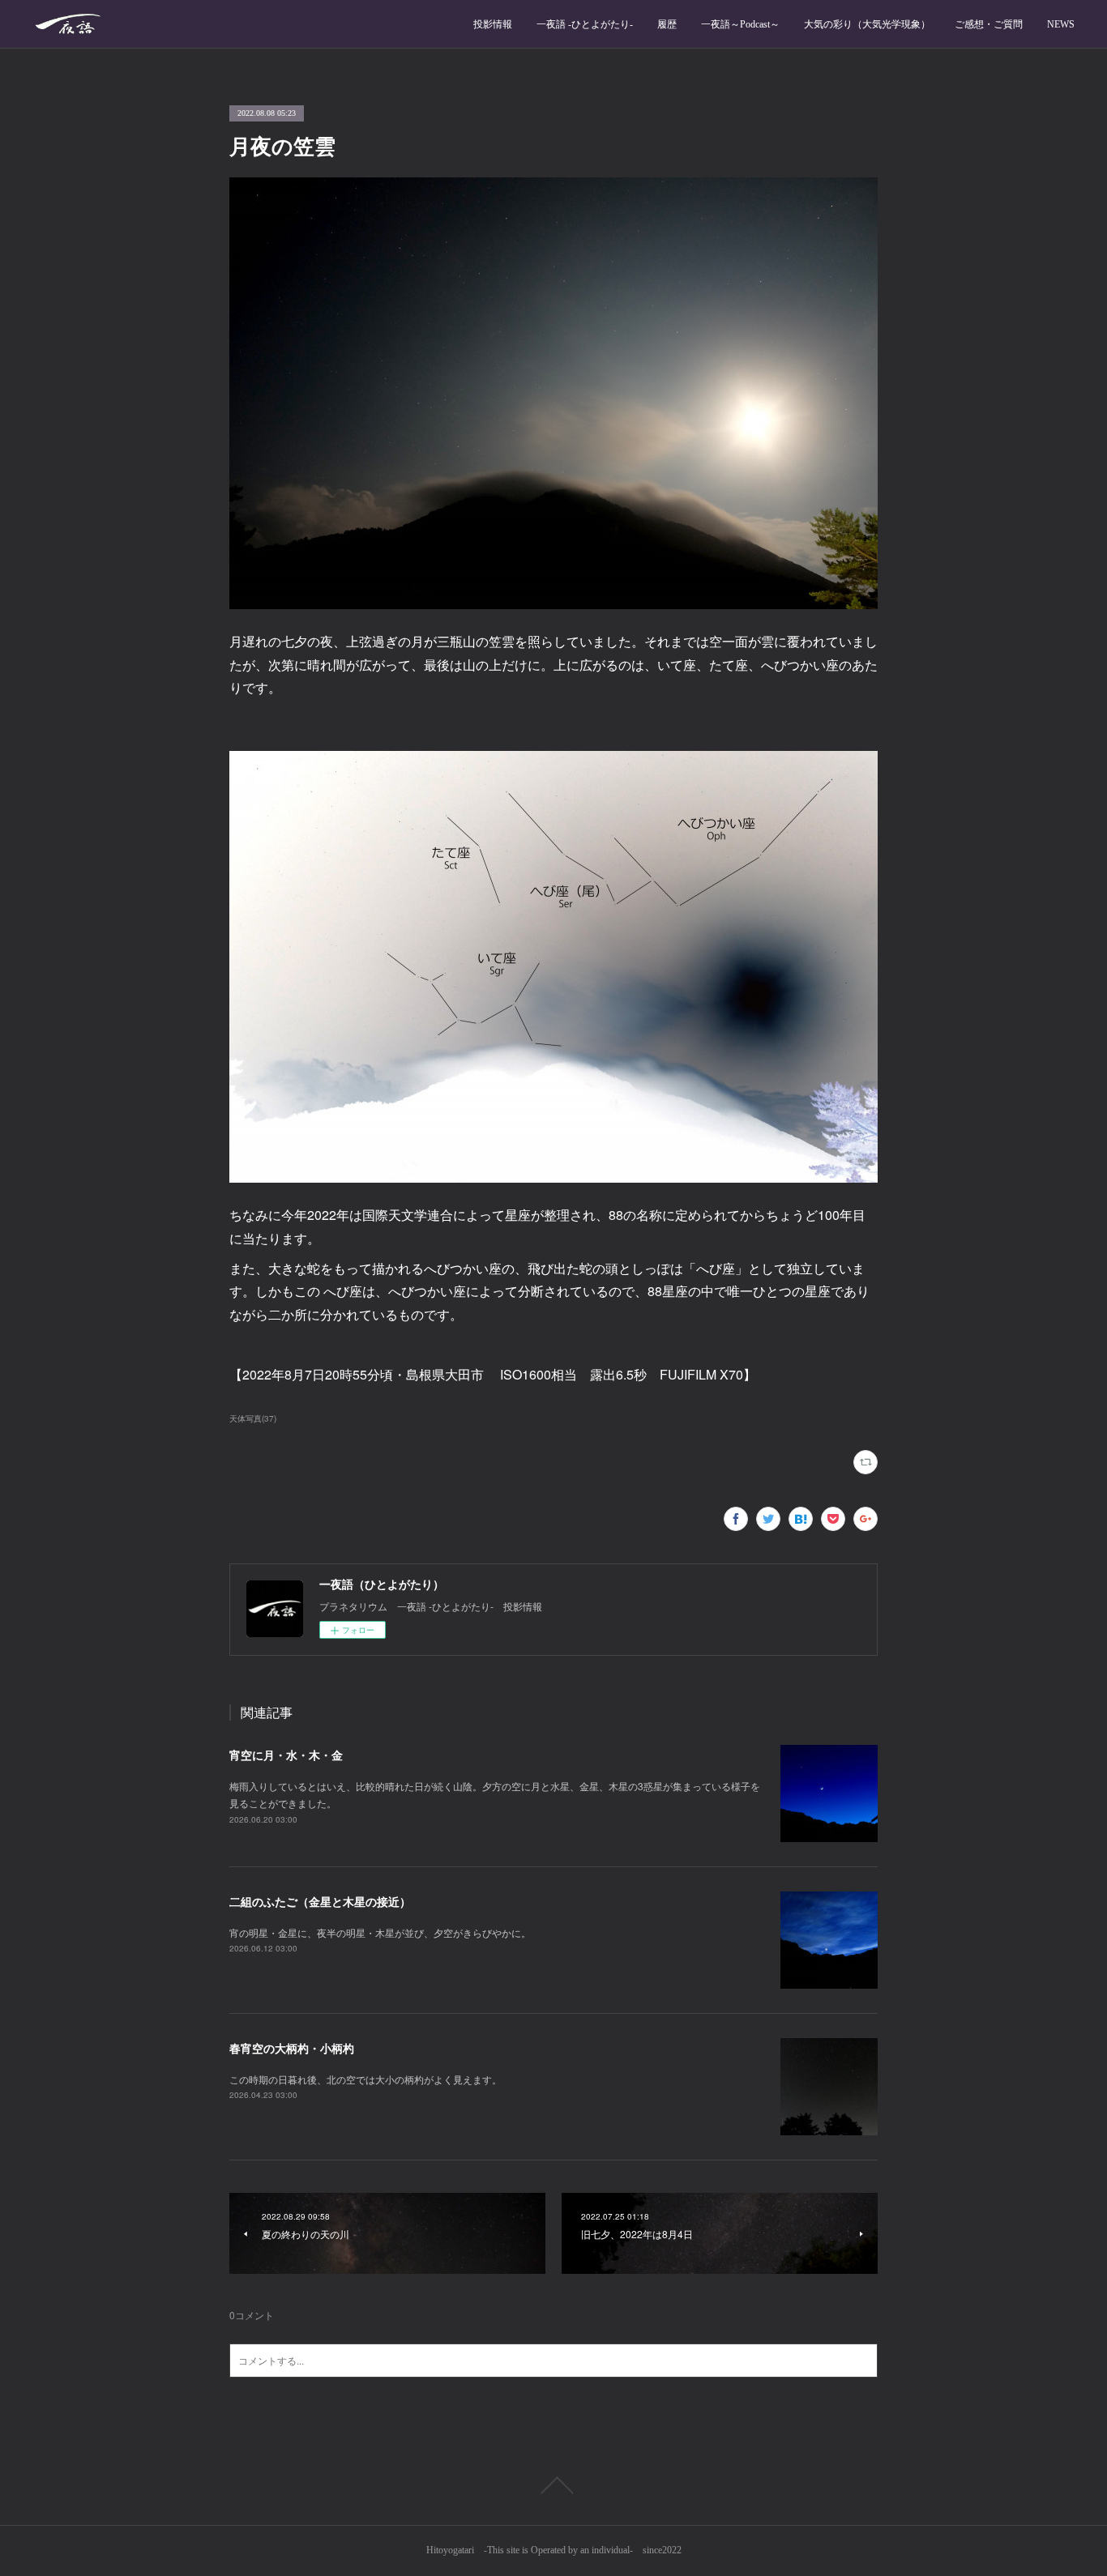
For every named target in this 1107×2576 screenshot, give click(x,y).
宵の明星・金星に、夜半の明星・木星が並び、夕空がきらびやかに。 (380, 1932)
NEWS (1061, 24)
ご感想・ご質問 (989, 24)
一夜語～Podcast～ (740, 24)
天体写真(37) (253, 1418)
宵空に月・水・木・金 (286, 1755)
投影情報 (493, 24)
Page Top (553, 2485)
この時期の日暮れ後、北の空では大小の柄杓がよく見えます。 (365, 2079)
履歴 (667, 24)
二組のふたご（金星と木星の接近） (320, 1901)
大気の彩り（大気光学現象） (867, 24)
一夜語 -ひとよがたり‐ (585, 24)
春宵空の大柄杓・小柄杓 (292, 2048)
